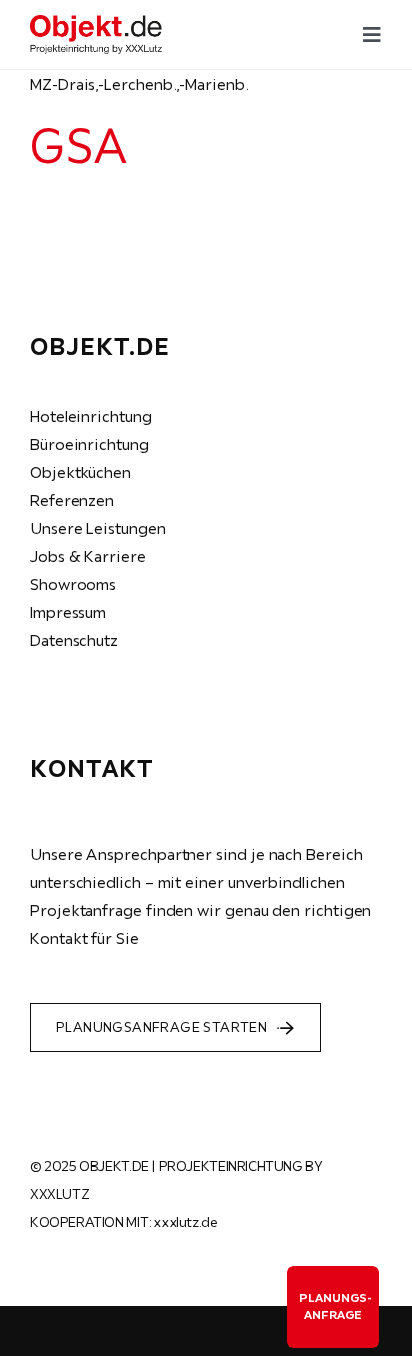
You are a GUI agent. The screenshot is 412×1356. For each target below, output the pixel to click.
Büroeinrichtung (89, 444)
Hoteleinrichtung (91, 416)
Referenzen (72, 500)
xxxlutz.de (185, 1222)
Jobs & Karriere (88, 556)
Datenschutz (74, 640)
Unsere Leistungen (98, 528)
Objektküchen (80, 472)
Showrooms (73, 584)
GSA (78, 145)
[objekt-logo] (96, 23)
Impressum (68, 612)
